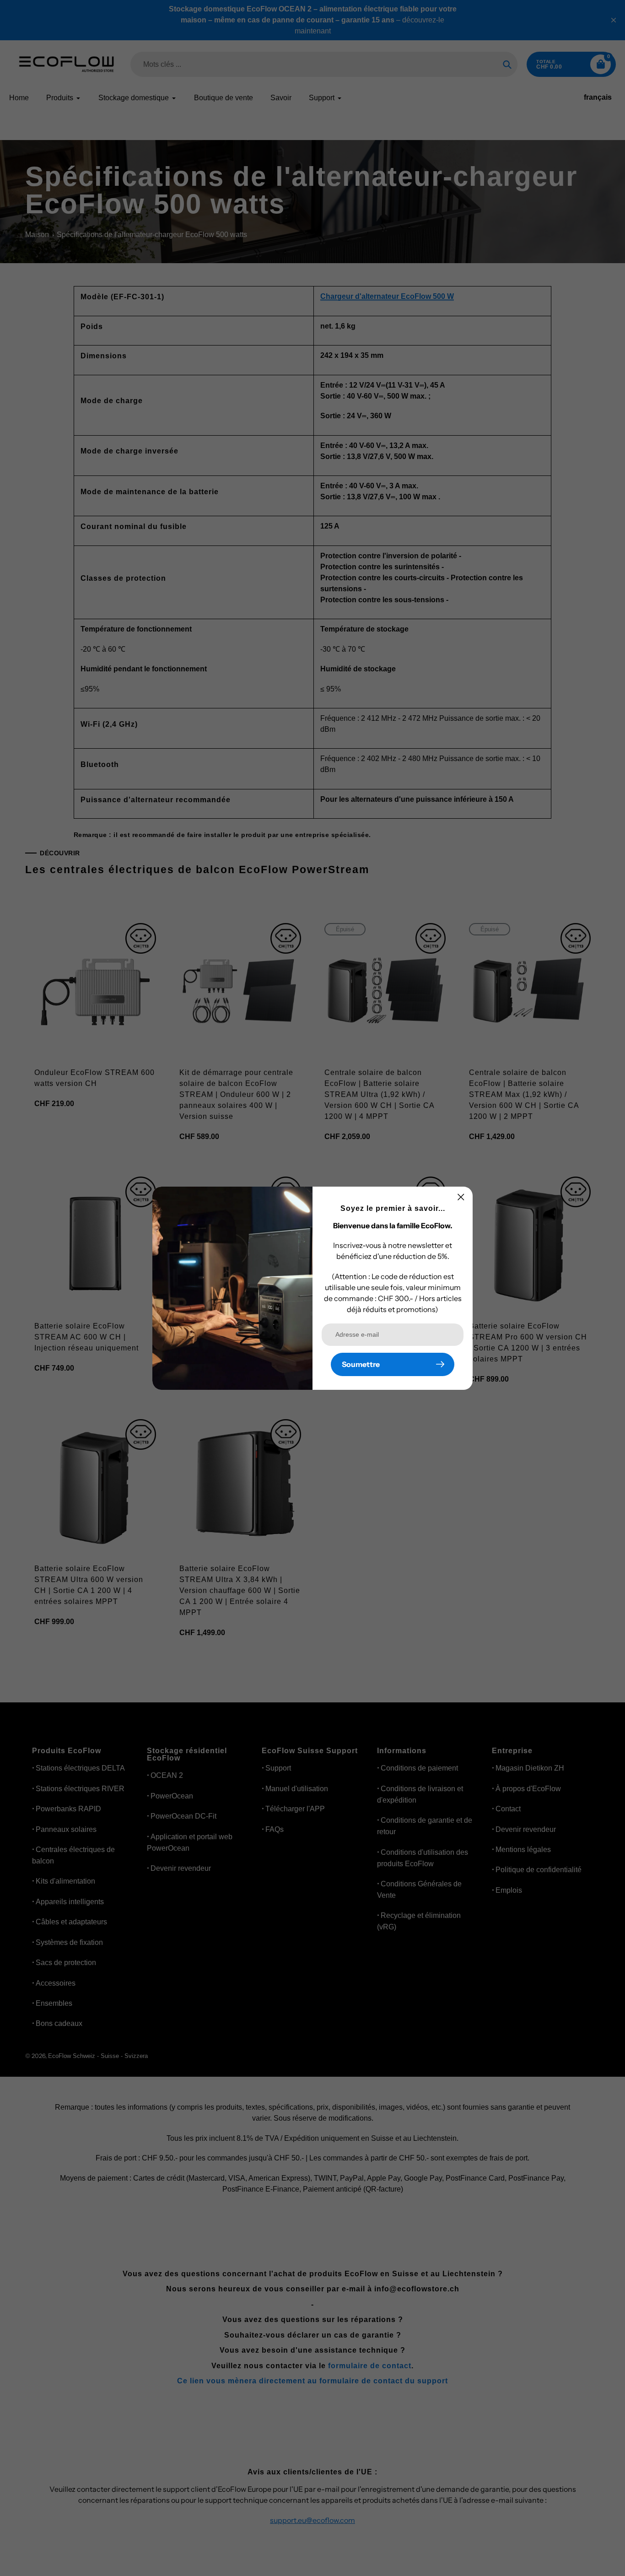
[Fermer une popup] (461, 1197)
